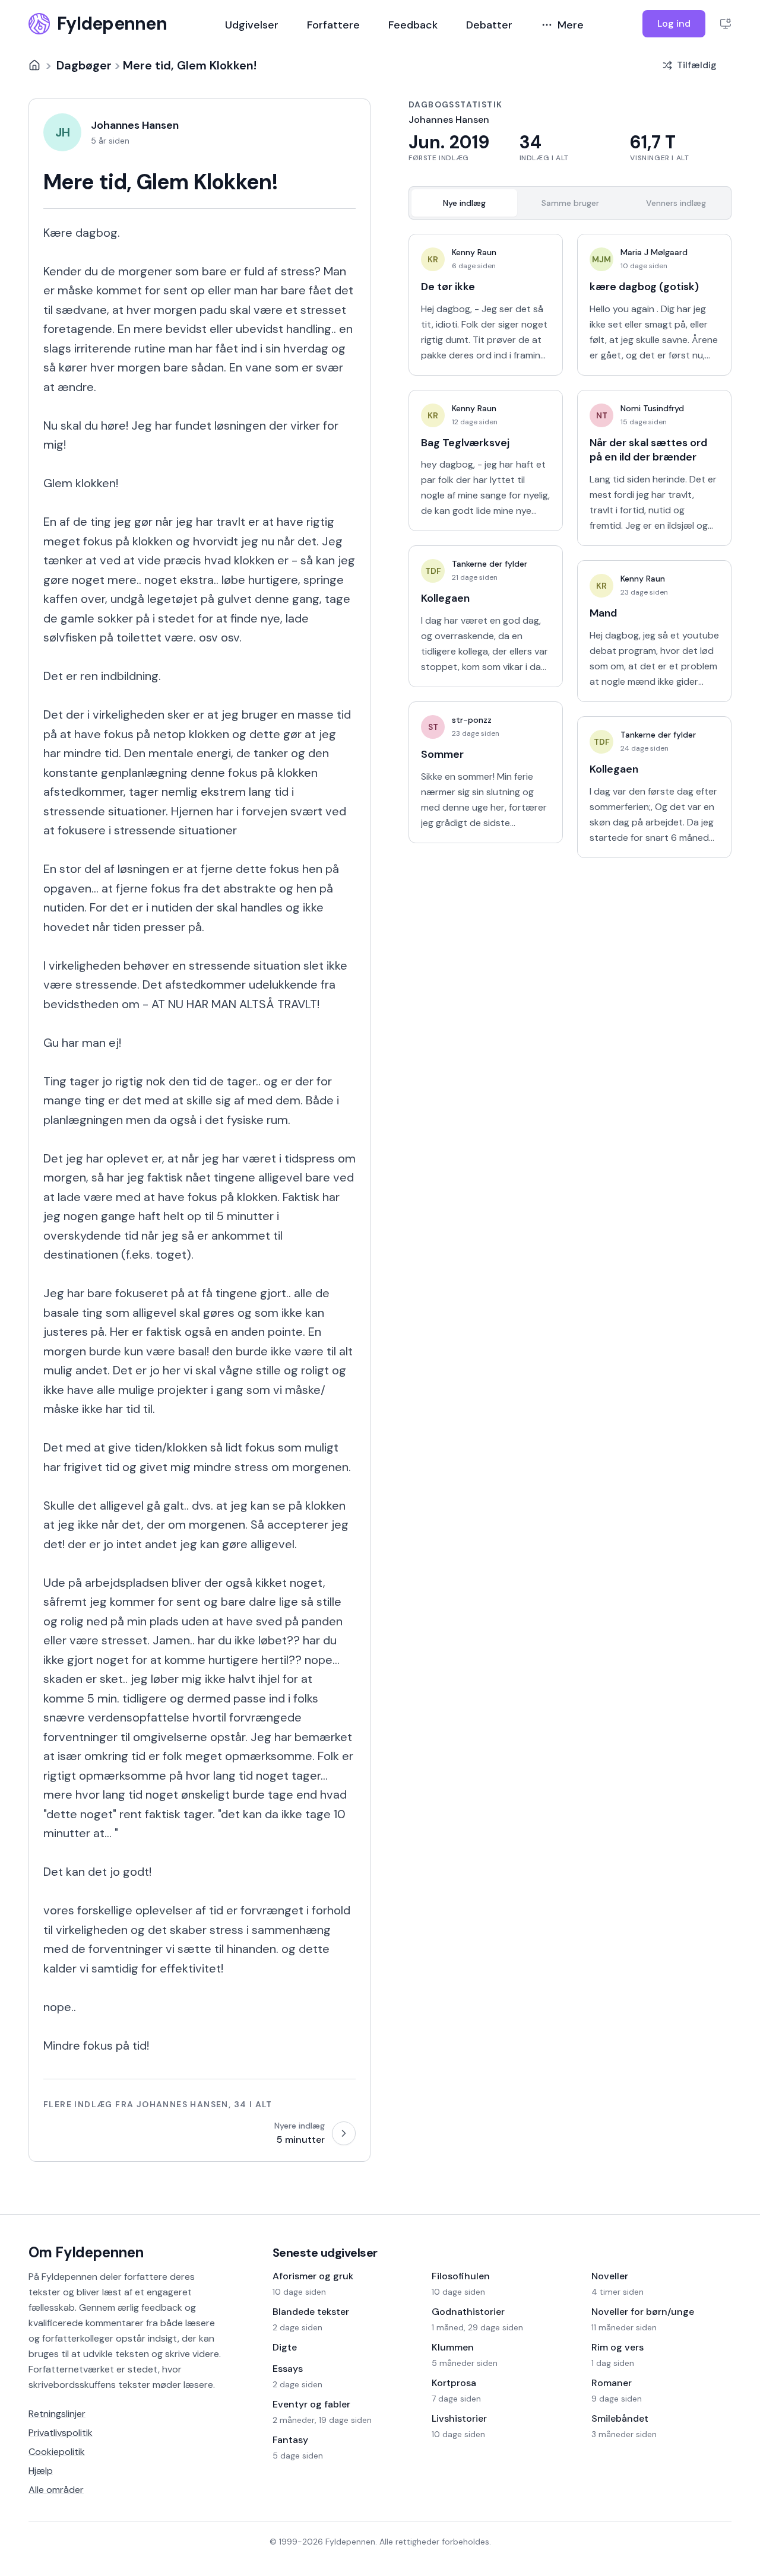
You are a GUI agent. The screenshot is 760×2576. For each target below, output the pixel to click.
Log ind (674, 23)
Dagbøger (84, 65)
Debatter (489, 25)
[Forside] (34, 65)
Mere (571, 25)
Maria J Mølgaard (654, 252)
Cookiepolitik (57, 2452)
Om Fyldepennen (86, 2252)
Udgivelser (252, 25)
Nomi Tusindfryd (652, 408)
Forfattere (333, 25)
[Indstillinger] (726, 24)
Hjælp (41, 2471)
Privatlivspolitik (61, 2433)
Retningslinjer (57, 2414)
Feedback (413, 25)
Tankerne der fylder (490, 564)
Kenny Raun (474, 252)
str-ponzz (472, 720)
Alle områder (56, 2490)
